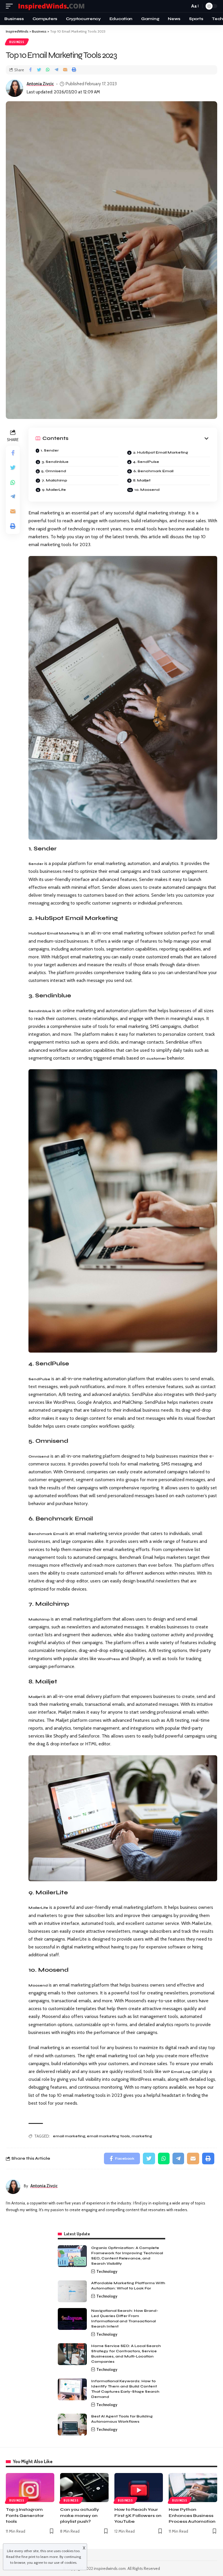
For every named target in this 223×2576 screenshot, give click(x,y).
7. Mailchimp (54, 480)
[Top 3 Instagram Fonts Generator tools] (30, 2488)
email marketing (69, 2136)
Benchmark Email (46, 1534)
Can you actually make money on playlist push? (80, 2515)
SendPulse (39, 1379)
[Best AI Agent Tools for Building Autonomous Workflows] (72, 2425)
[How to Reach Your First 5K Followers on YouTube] (139, 2488)
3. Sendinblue (55, 462)
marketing (142, 2136)
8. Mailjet (142, 480)
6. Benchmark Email (153, 471)
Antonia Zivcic (40, 84)
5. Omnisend (54, 471)
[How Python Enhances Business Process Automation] (193, 2488)
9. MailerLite (54, 490)
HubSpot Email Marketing (54, 933)
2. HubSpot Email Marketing (161, 452)
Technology (107, 2271)
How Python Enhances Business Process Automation (192, 2515)
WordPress (109, 1659)
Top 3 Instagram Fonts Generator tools (25, 2515)
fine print (28, 2557)
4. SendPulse (146, 462)
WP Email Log (177, 2072)
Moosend (39, 1985)
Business (17, 42)
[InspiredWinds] (52, 6)
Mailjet (36, 1697)
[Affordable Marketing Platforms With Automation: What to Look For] (72, 2291)
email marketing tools (108, 2136)
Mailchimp (39, 1619)
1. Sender (50, 450)
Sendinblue (40, 1011)
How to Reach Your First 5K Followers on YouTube (138, 2515)
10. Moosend (147, 490)
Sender (36, 864)
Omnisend (39, 1456)
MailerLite (38, 1908)
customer (156, 1058)
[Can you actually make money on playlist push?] (84, 2488)
